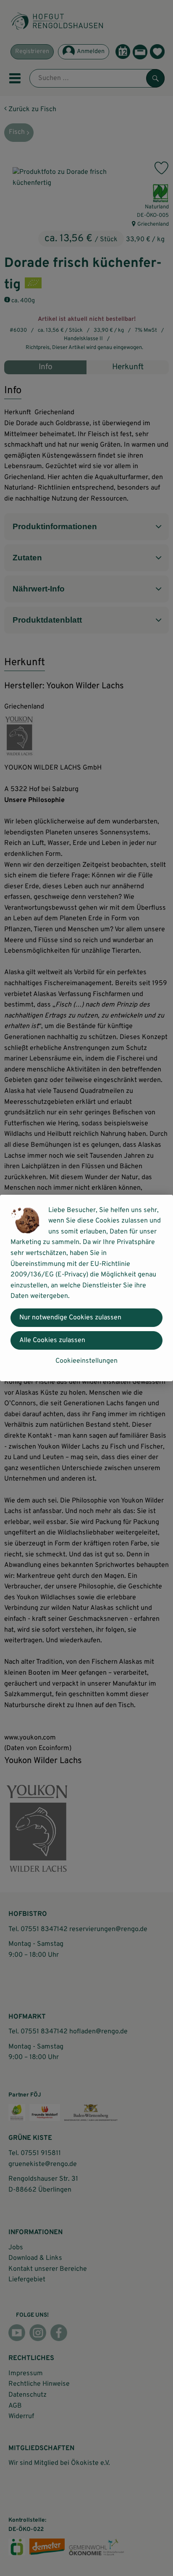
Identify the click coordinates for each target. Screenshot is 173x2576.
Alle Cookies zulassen (52, 1340)
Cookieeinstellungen (86, 1361)
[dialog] (86, 1288)
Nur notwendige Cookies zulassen (70, 1318)
